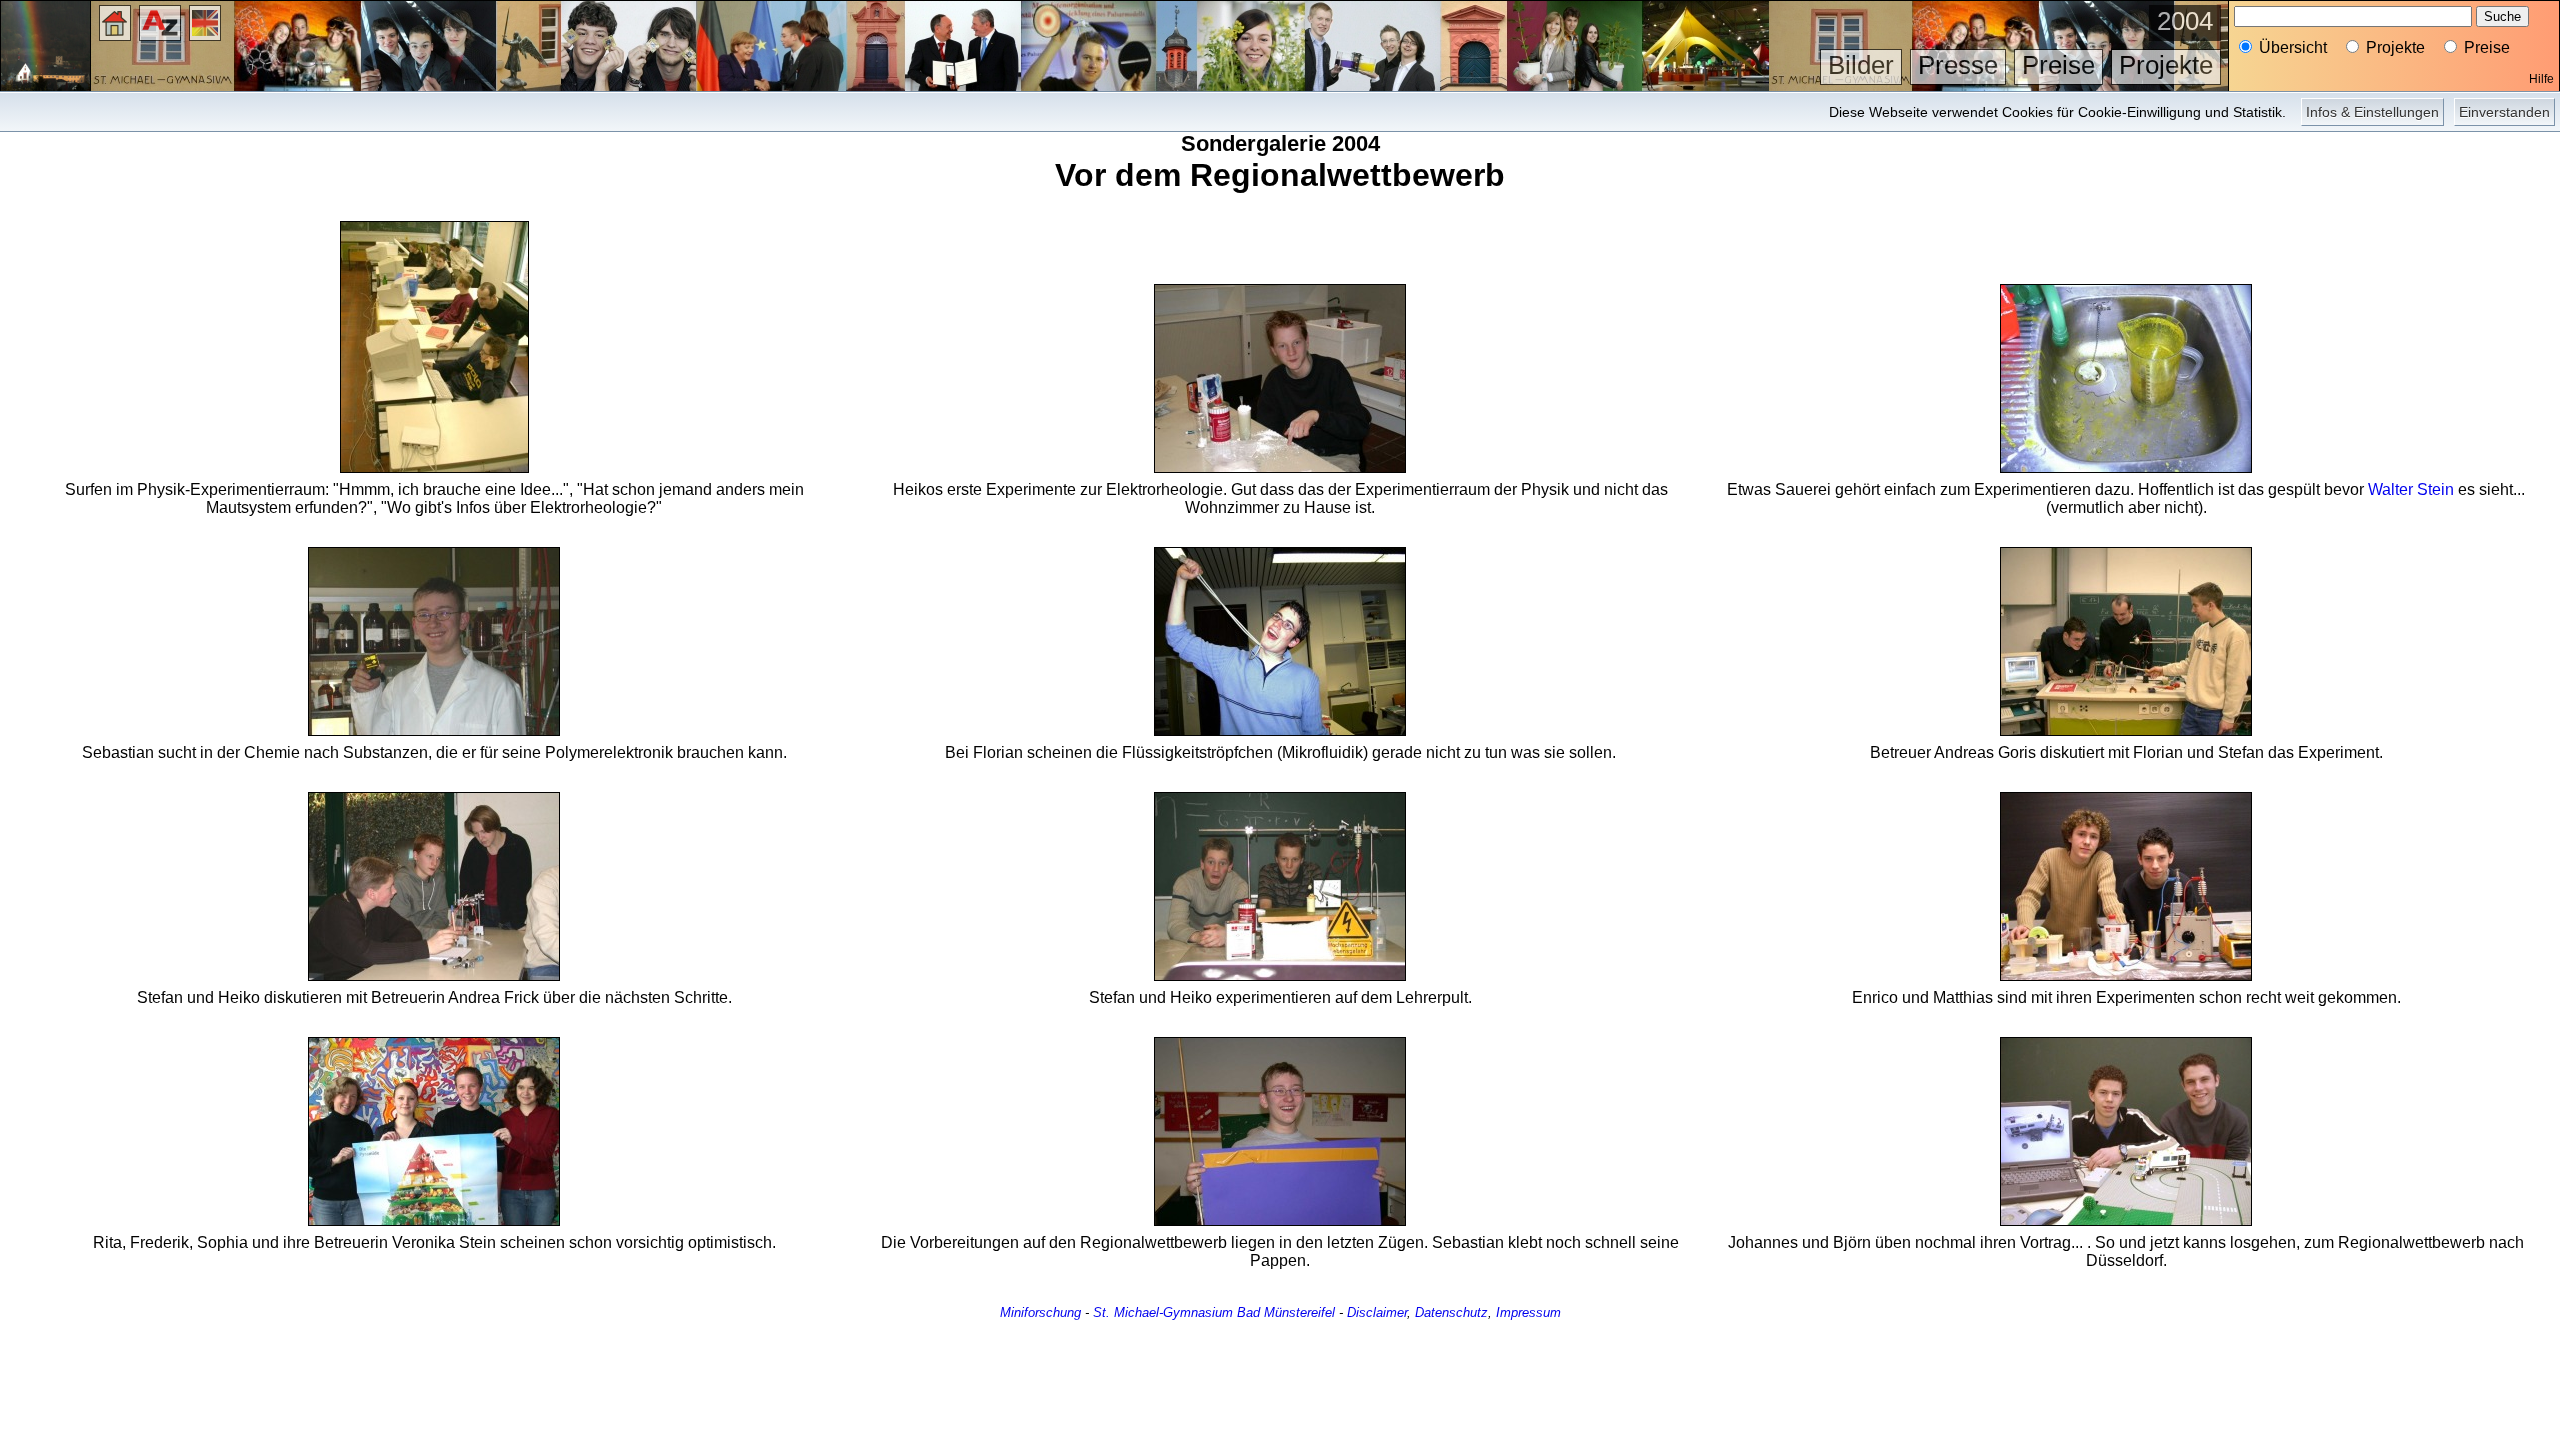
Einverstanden (2504, 112)
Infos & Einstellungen (2372, 112)
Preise (2058, 65)
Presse (1958, 65)
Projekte (2166, 65)
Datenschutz (1451, 1312)
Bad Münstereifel (1286, 1312)
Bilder (1861, 65)
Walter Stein (2411, 489)
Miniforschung (1040, 1312)
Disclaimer (1377, 1312)
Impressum (1528, 1312)
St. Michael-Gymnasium (1163, 1312)
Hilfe (2541, 79)
